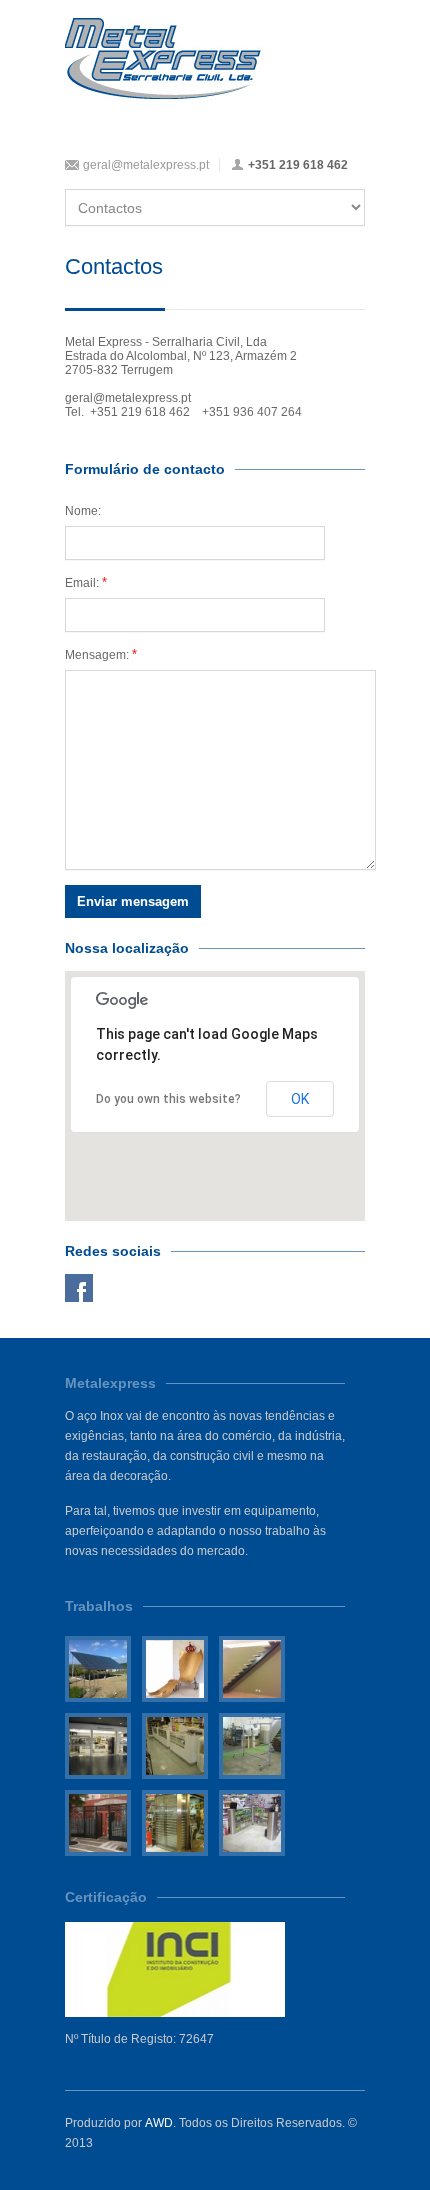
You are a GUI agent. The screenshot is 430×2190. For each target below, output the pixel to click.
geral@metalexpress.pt (146, 165)
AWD (159, 2123)
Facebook (79, 1288)
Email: (86, 582)
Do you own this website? (168, 1099)
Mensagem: (101, 654)
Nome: (83, 511)
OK (300, 1099)
